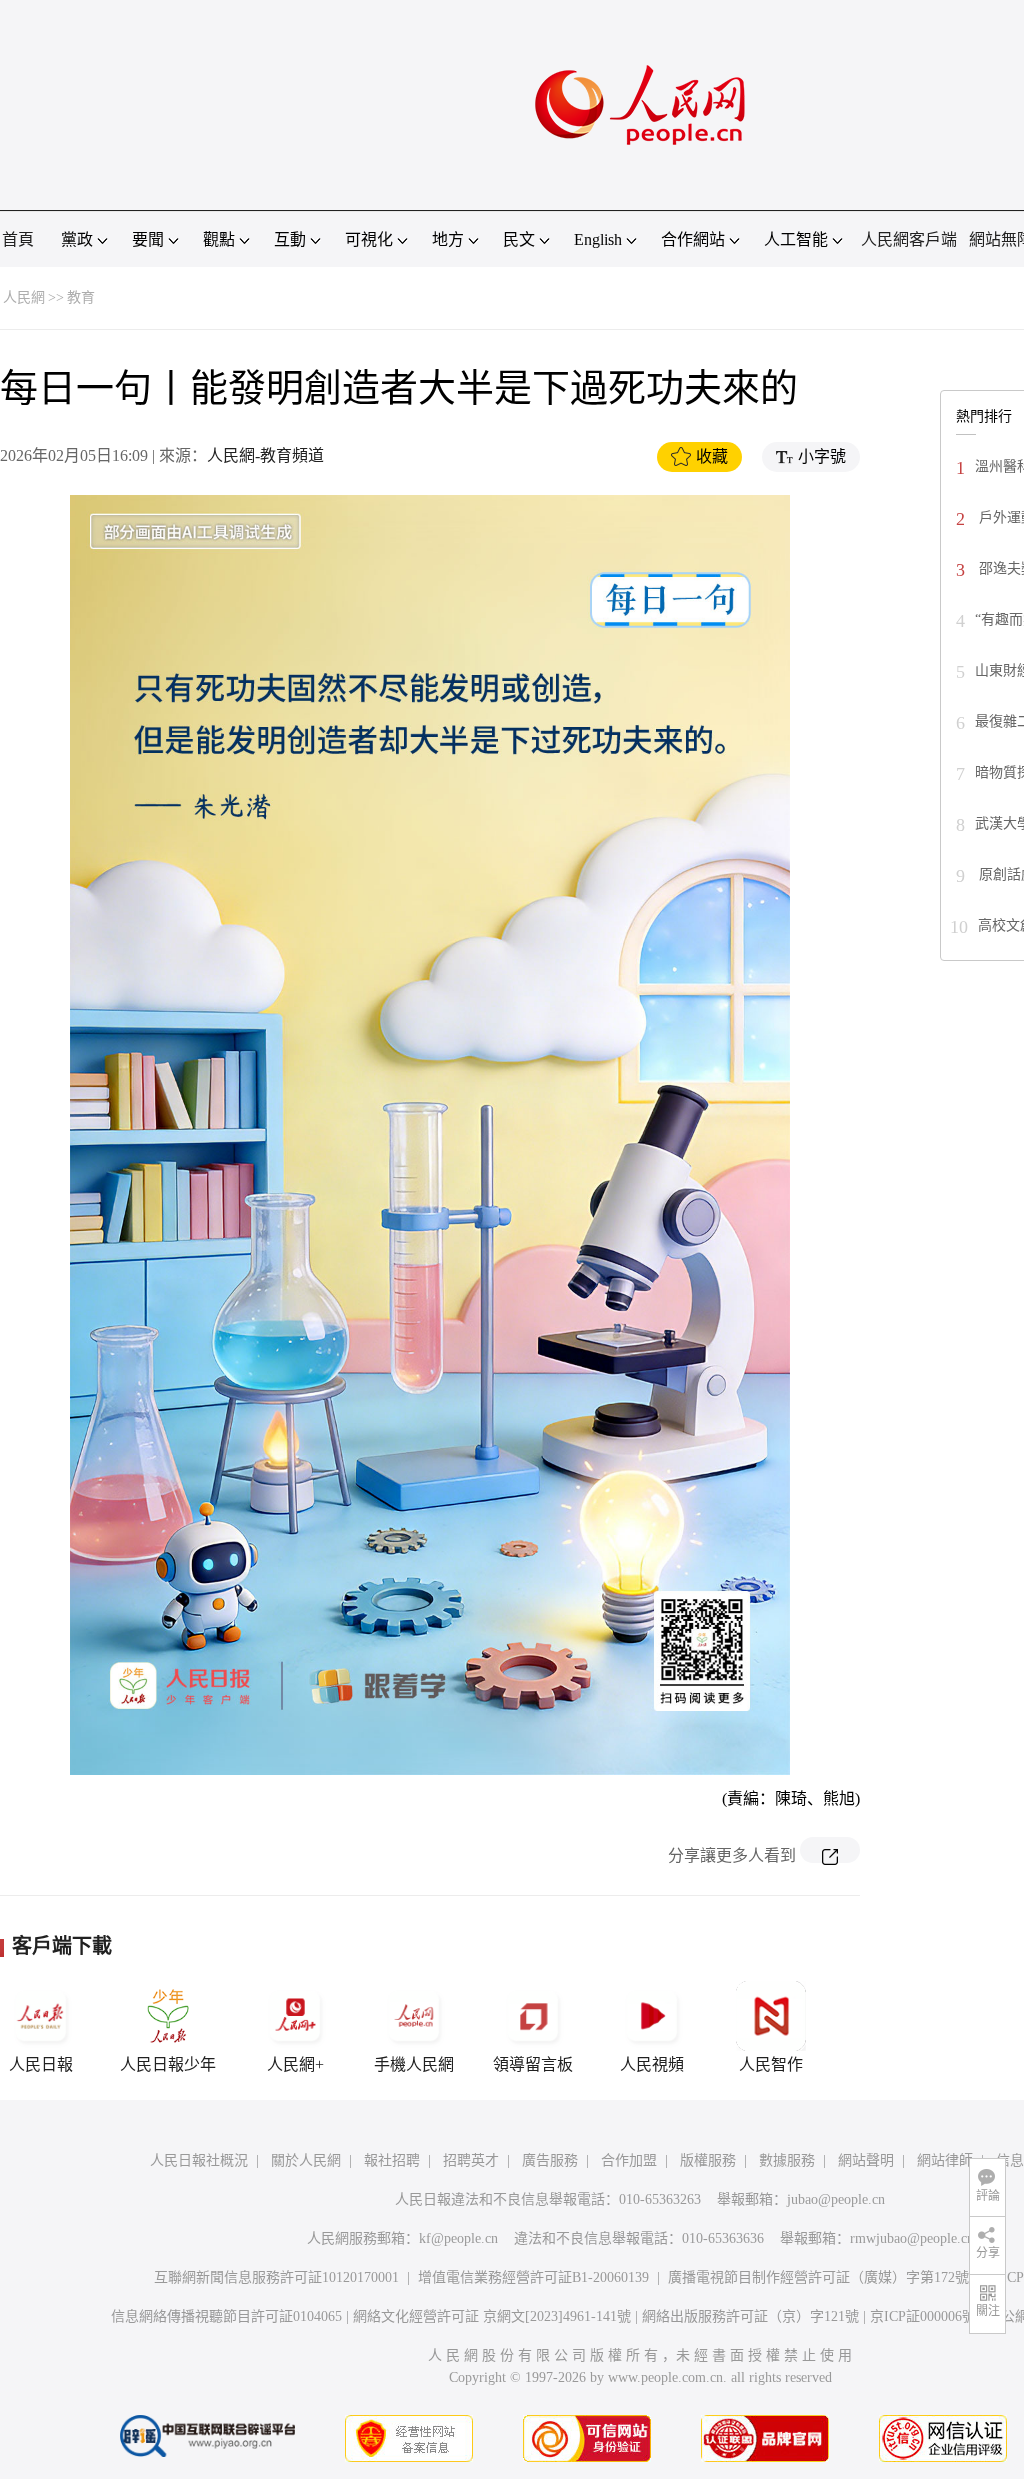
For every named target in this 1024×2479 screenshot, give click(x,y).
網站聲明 (866, 2160)
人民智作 (771, 2064)
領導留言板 (533, 2064)
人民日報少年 (168, 2064)
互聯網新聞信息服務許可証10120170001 (276, 2277)
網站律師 (945, 2160)
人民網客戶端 (909, 239)
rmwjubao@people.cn (912, 2238)
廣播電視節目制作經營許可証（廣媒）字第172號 (818, 2277)
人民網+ (295, 2064)
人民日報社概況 (199, 2160)
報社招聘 (392, 2160)
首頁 (18, 239)
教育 (81, 297)
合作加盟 (629, 2160)
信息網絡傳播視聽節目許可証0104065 (226, 2316)
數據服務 (787, 2160)
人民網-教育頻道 (265, 455)
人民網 (24, 297)
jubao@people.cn (836, 2199)
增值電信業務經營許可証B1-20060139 (533, 2277)
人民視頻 (652, 2064)
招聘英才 (471, 2160)
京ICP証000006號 (923, 2316)
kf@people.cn (458, 2238)
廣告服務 (550, 2160)
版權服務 (708, 2160)
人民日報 (41, 2064)
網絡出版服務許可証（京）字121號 (750, 2316)
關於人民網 (306, 2160)
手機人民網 (414, 2064)
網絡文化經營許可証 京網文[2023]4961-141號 (492, 2316)
